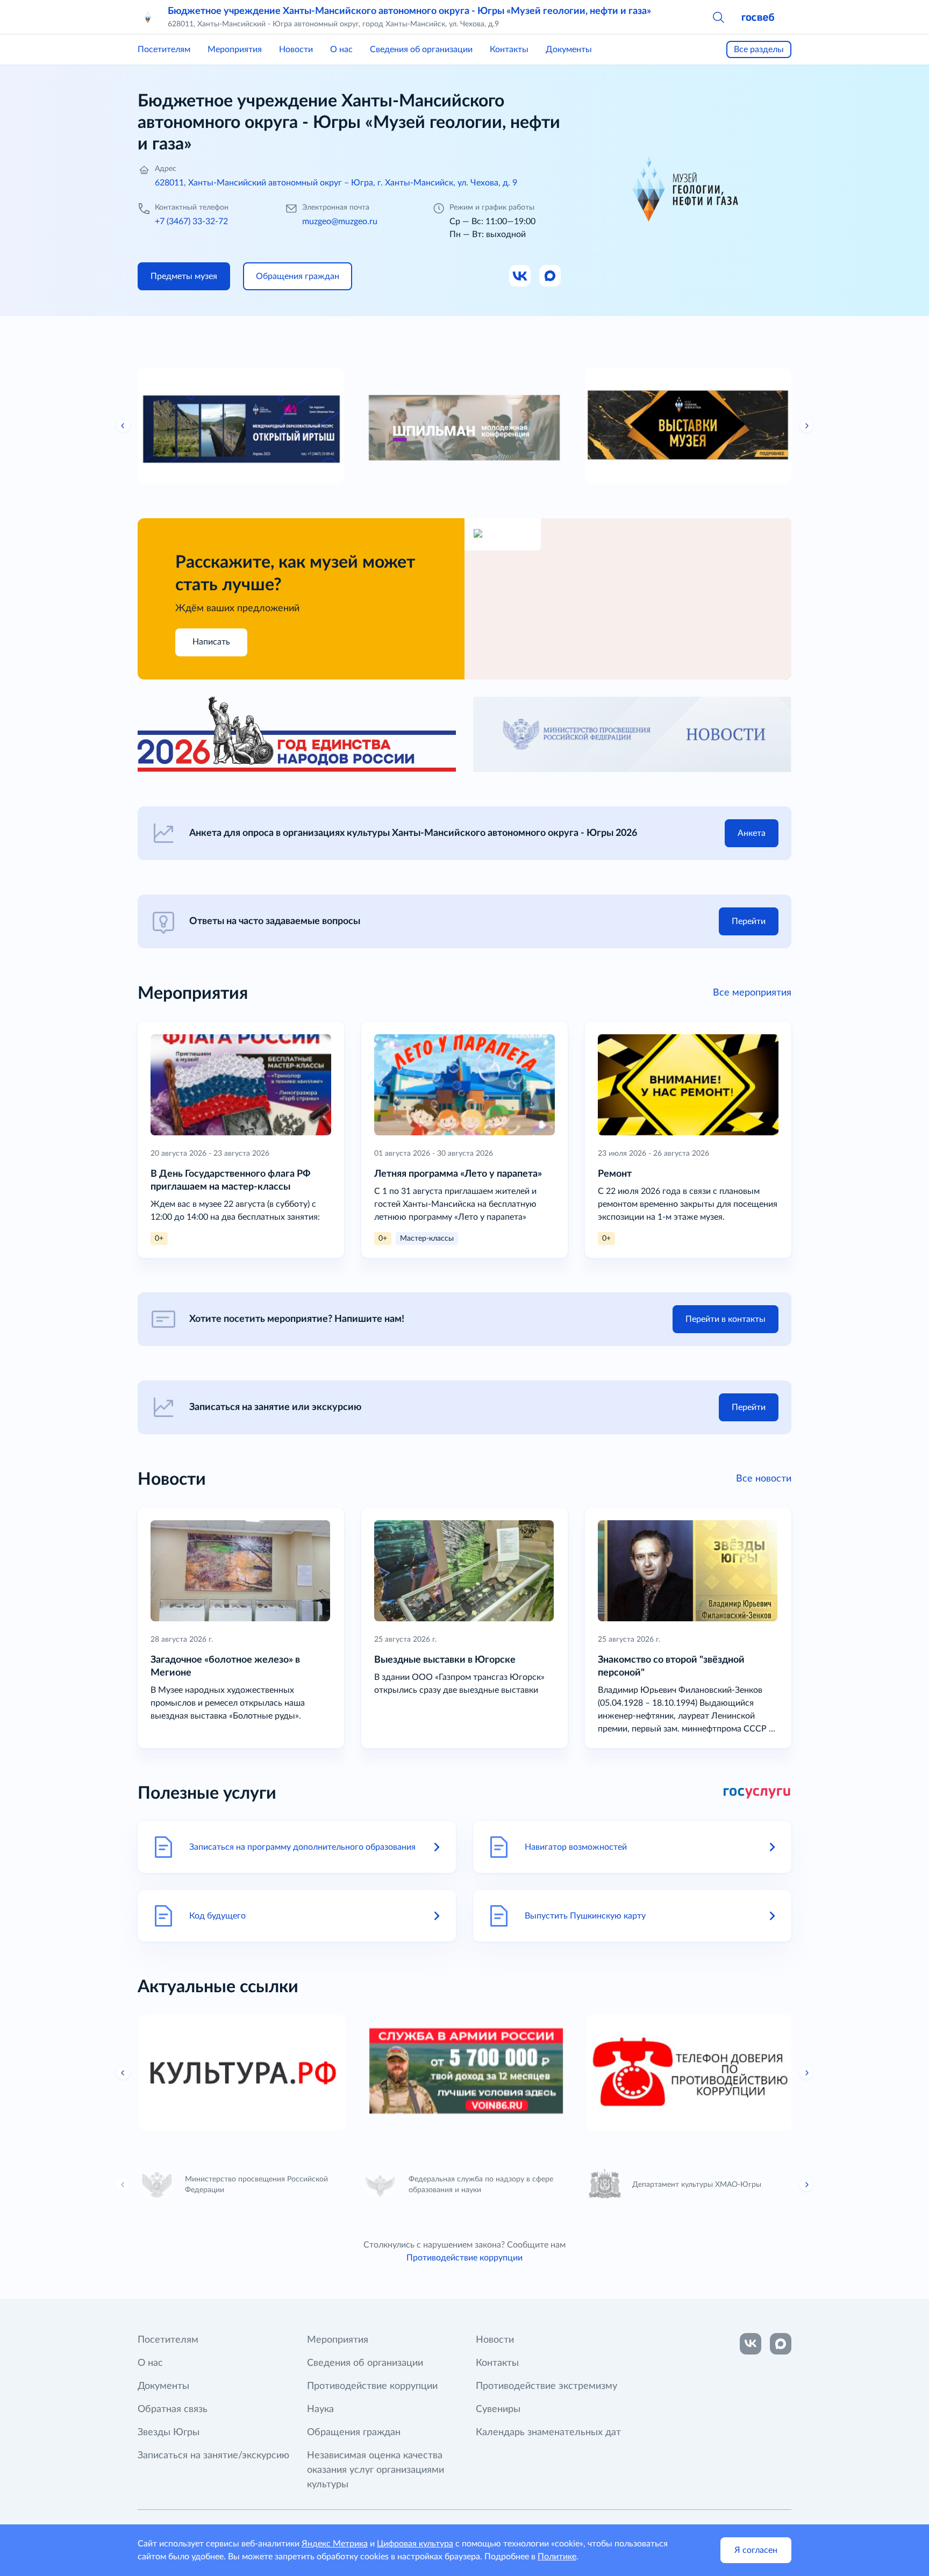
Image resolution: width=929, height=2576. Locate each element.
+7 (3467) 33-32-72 (191, 221)
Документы (569, 49)
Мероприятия (235, 49)
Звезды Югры (169, 2432)
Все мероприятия (752, 993)
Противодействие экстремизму (546, 2386)
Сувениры (498, 2409)
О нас (341, 49)
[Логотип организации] (148, 17)
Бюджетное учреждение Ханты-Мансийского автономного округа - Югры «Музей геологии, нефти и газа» (409, 11)
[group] (241, 426)
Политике (557, 2557)
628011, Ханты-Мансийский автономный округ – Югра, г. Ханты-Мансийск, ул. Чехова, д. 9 (336, 183)
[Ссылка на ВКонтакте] (751, 2344)
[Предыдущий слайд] (123, 426)
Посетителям (164, 49)
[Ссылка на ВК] (520, 276)
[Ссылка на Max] (551, 276)
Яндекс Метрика (335, 2544)
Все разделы (759, 49)
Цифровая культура (415, 2544)
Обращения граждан (354, 2432)
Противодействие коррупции (464, 2258)
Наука (320, 2409)
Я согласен (756, 2550)
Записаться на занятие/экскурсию (213, 2456)
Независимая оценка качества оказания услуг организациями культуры (376, 2470)
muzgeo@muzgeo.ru (340, 221)
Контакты (509, 49)
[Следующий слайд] (806, 426)
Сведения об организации (421, 49)
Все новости (764, 1479)
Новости (296, 49)
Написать (211, 642)
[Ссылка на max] (781, 2344)
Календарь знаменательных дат (548, 2432)
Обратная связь (173, 2409)
